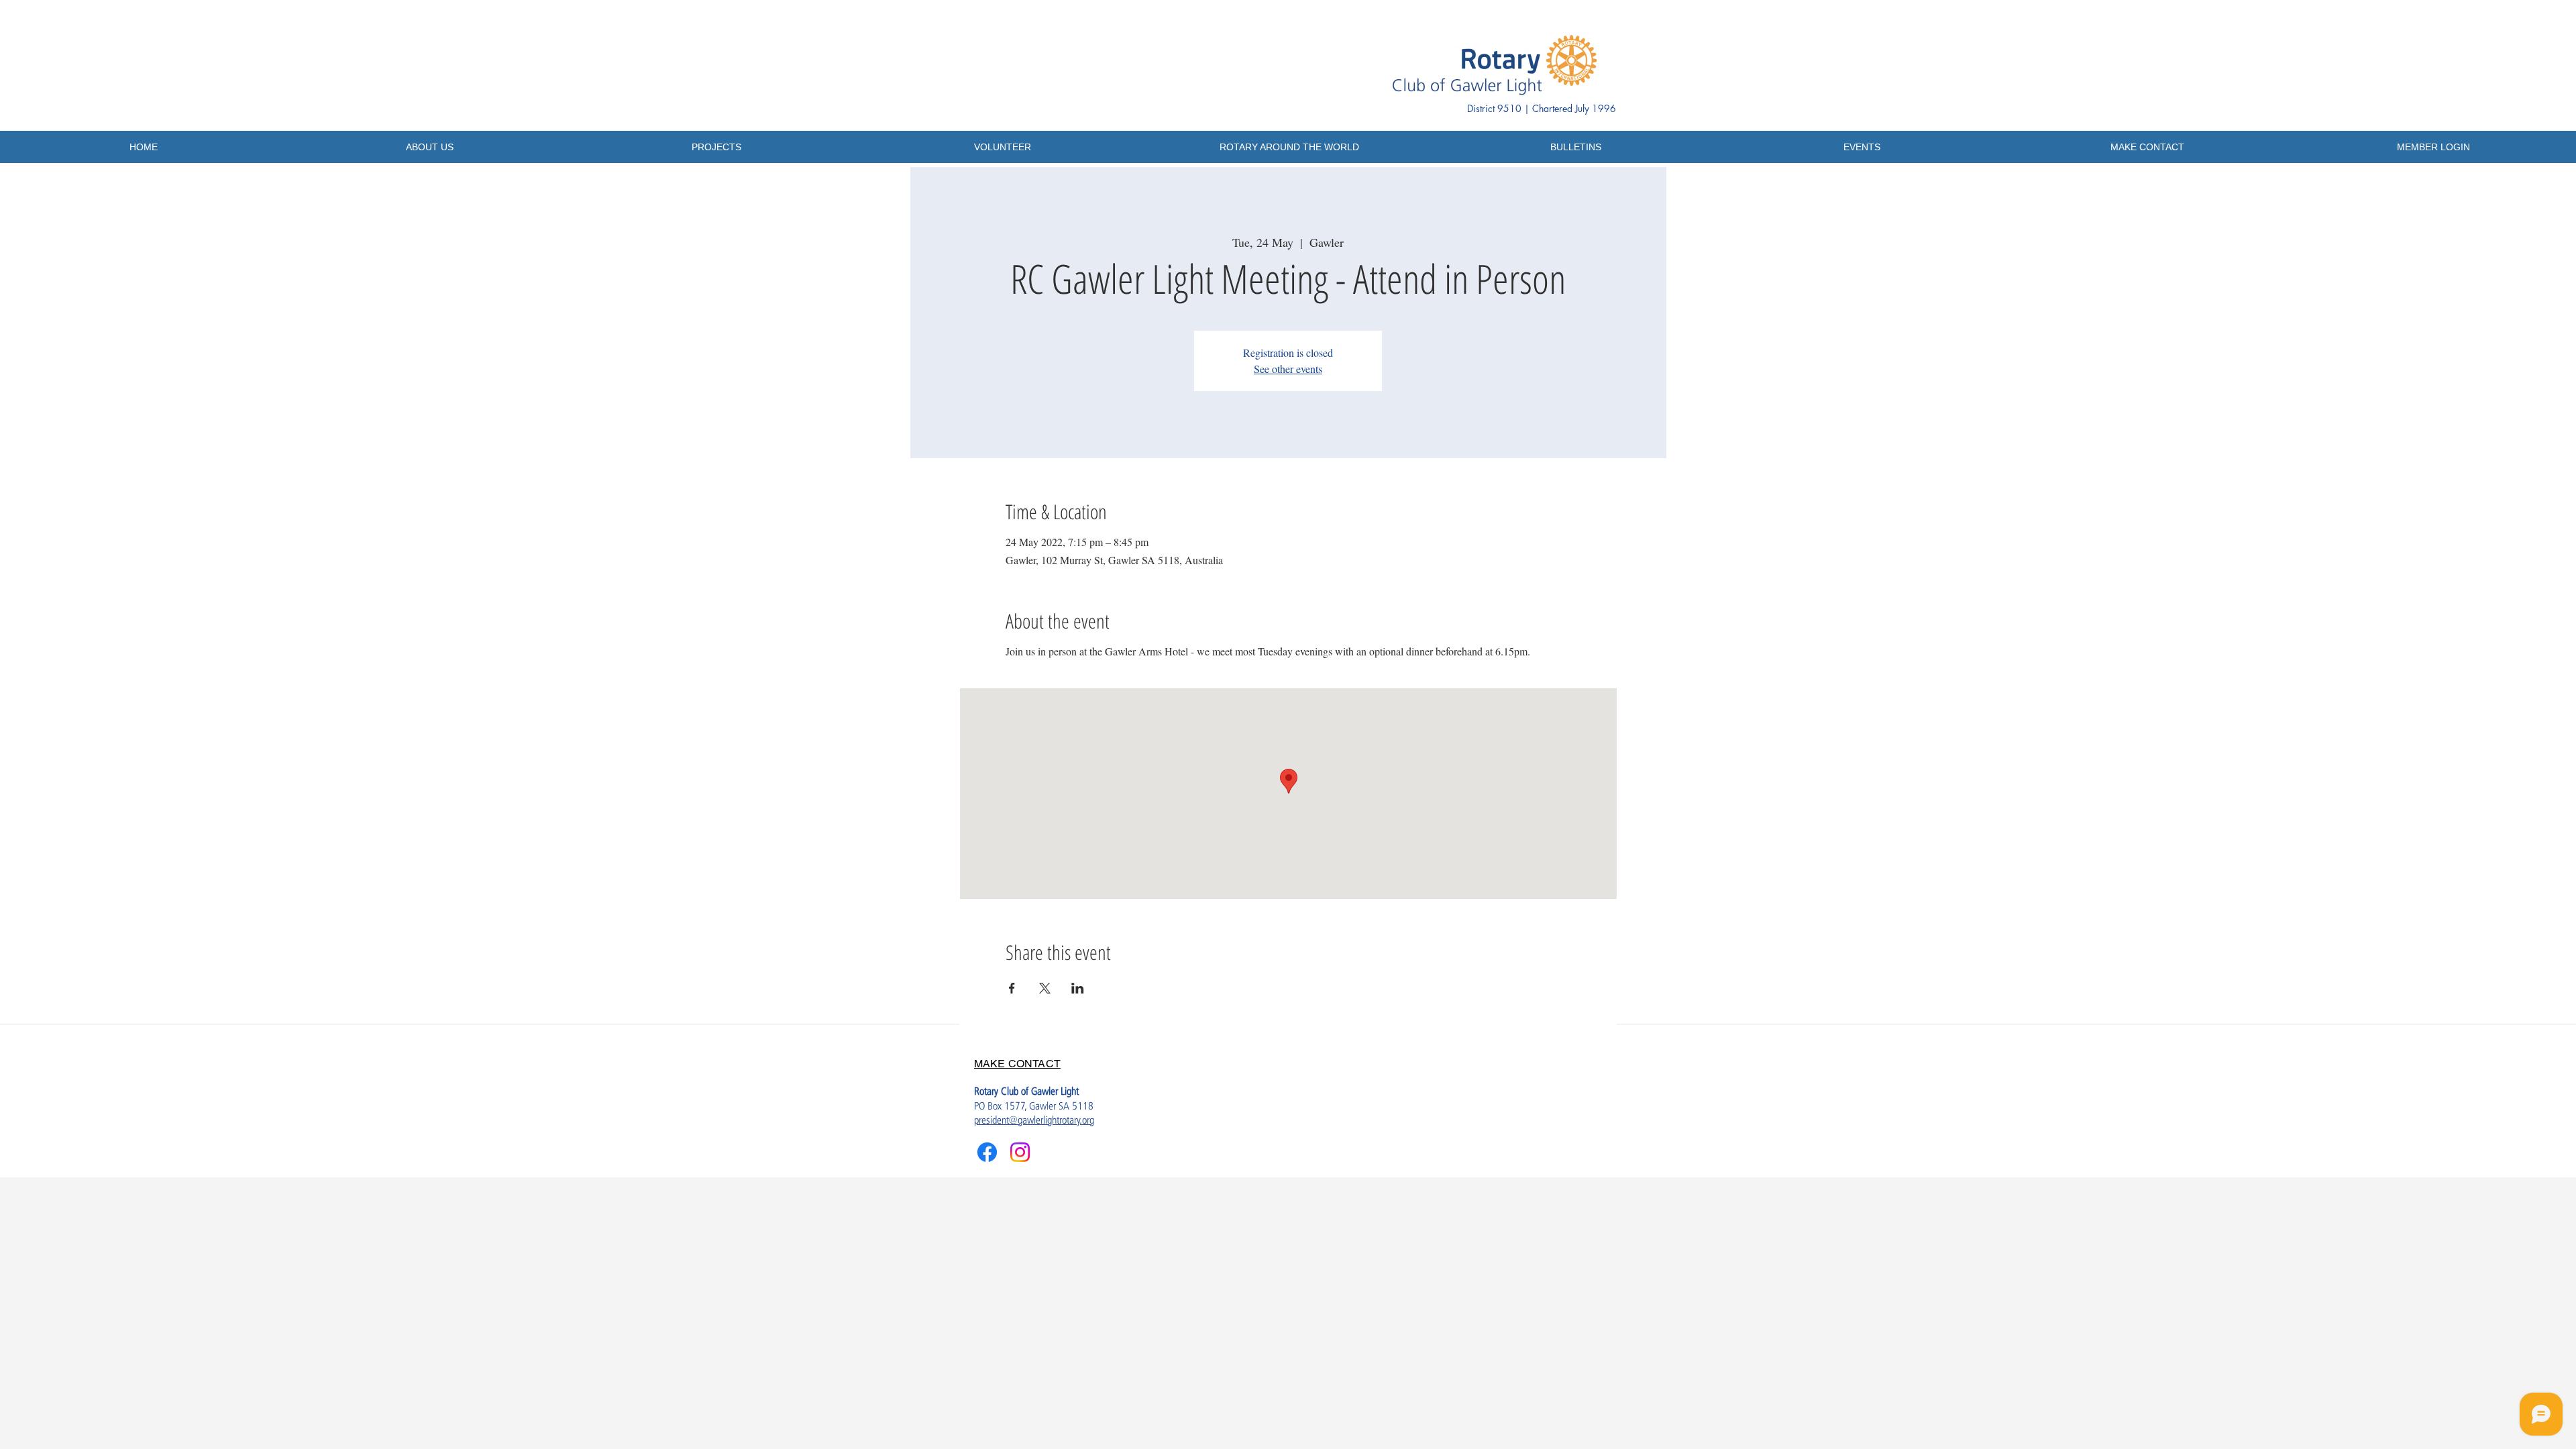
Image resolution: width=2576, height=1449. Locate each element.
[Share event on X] (1045, 988)
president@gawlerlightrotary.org (1034, 1120)
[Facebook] (987, 1152)
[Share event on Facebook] (1012, 988)
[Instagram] (1020, 1152)
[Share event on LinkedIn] (1078, 988)
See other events (1288, 369)
